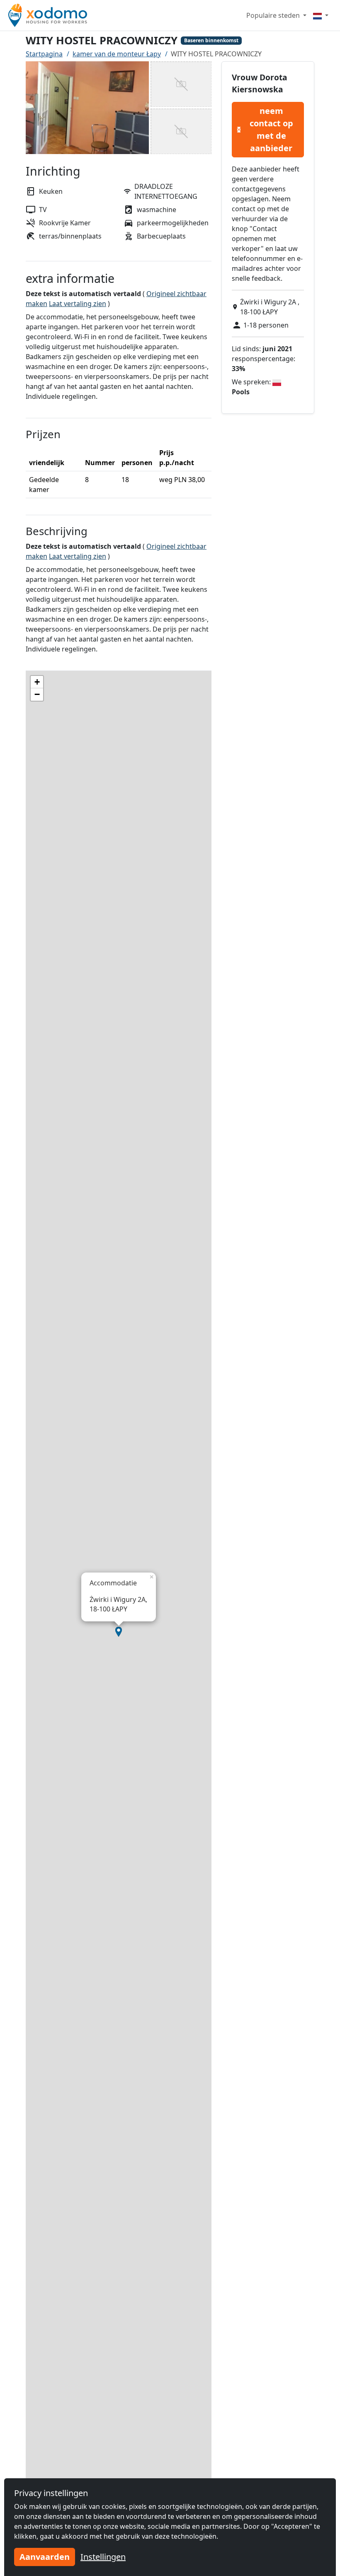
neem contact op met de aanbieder (271, 129)
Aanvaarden (45, 2557)
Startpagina (44, 54)
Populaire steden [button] (274, 15)
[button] (119, 1632)
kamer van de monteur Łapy (117, 54)
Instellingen (103, 2557)
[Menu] (321, 15)
